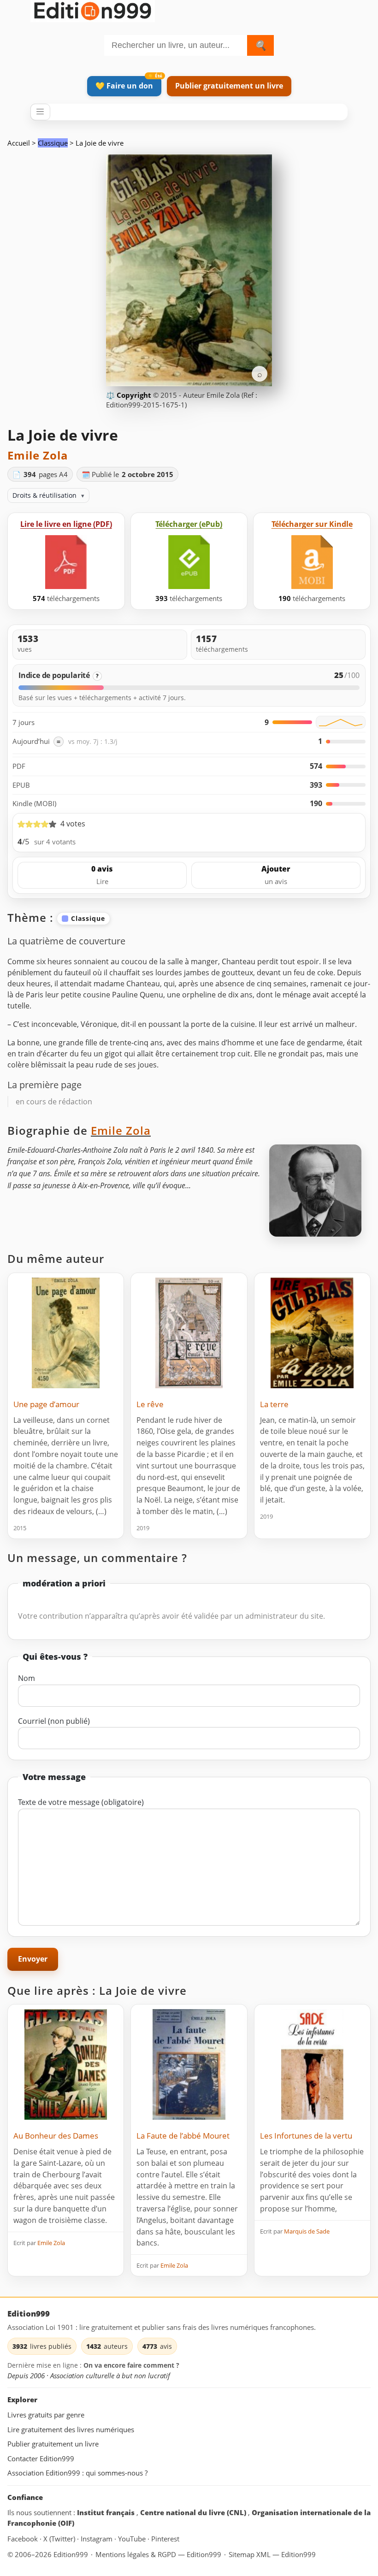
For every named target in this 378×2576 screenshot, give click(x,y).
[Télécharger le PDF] (66, 562)
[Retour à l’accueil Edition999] (93, 9)
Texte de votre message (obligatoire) (81, 1802)
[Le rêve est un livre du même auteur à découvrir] (189, 1333)
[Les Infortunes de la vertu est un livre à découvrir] (312, 2064)
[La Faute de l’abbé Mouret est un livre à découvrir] (189, 2064)
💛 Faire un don (124, 86)
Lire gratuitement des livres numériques (71, 2429)
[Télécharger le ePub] (189, 562)
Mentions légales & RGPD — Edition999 (158, 2554)
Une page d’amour (46, 1404)
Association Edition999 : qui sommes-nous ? (77, 2473)
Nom (27, 1678)
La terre (274, 1404)
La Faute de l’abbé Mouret (183, 2136)
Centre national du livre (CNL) (194, 2512)
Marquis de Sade (307, 2231)
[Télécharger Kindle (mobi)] (312, 562)
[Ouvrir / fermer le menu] (40, 112)
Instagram (97, 2539)
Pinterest (165, 2539)
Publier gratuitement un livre (229, 86)
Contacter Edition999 (41, 2458)
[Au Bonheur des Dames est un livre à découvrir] (66, 2064)
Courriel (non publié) (54, 1721)
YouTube (133, 2539)
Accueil (19, 143)
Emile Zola (38, 455)
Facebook (24, 2539)
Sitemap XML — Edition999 (272, 2554)
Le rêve (150, 1404)
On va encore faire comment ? (131, 2365)
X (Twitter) (60, 2539)
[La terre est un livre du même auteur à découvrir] (312, 1333)
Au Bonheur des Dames (56, 2136)
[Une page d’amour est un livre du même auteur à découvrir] (66, 1333)
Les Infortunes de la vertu (306, 2136)
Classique (53, 143)
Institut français (107, 2512)
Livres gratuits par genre (46, 2415)
